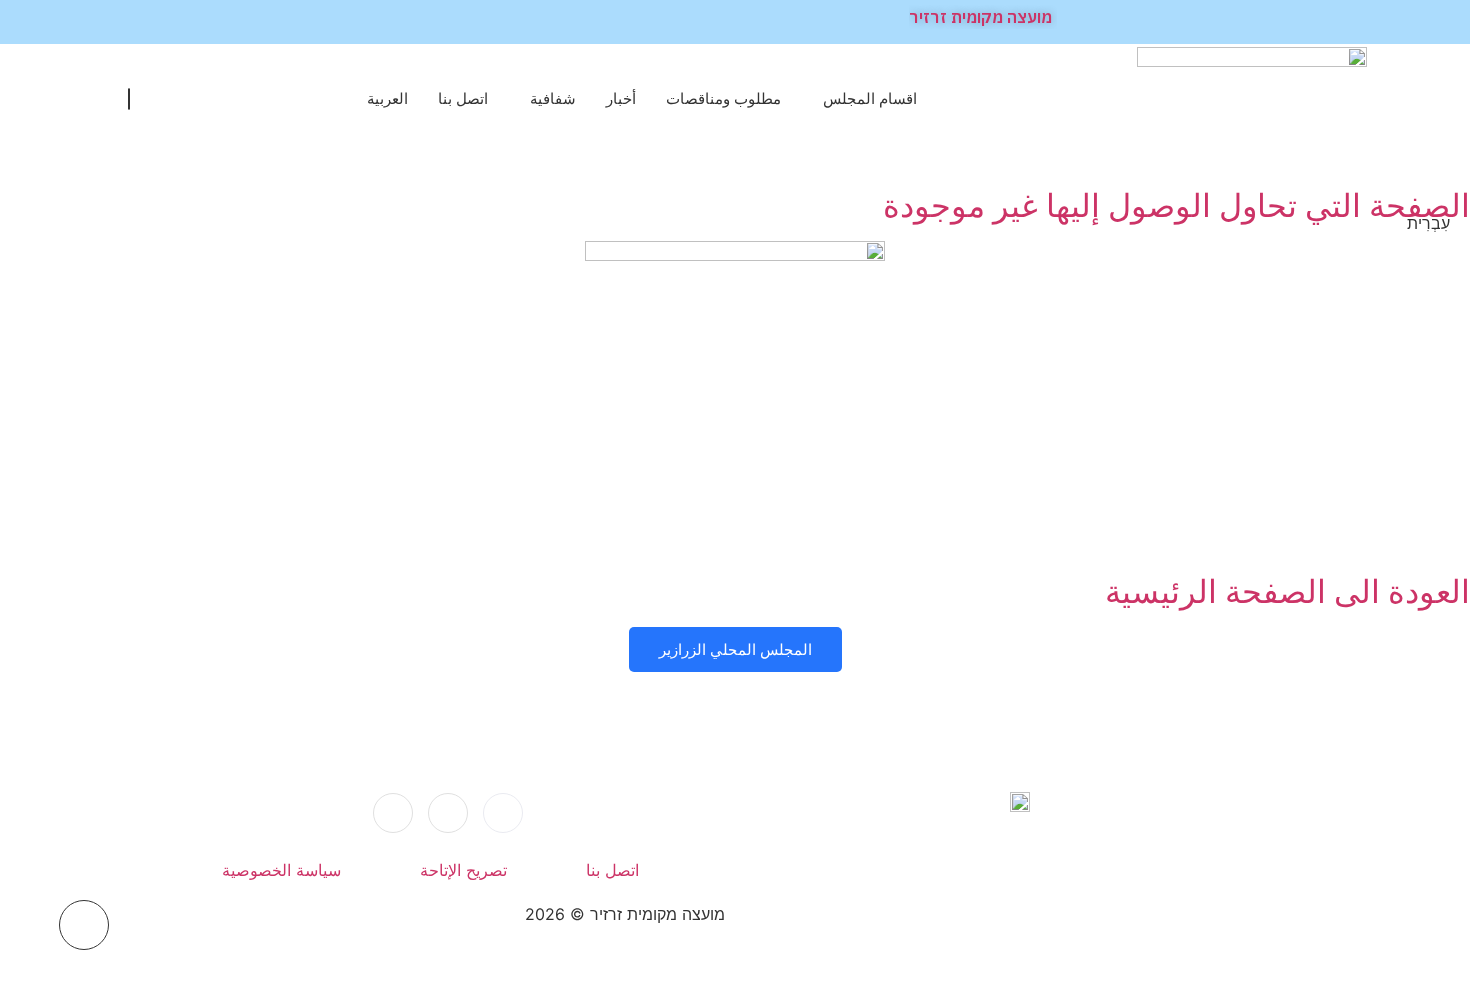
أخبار (621, 98)
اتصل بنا (463, 98)
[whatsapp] (448, 813)
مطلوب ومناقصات (723, 98)
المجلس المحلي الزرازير (735, 649)
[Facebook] (503, 813)
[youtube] (393, 813)
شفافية (553, 98)
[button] (129, 99)
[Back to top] (84, 925)
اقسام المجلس (870, 98)
